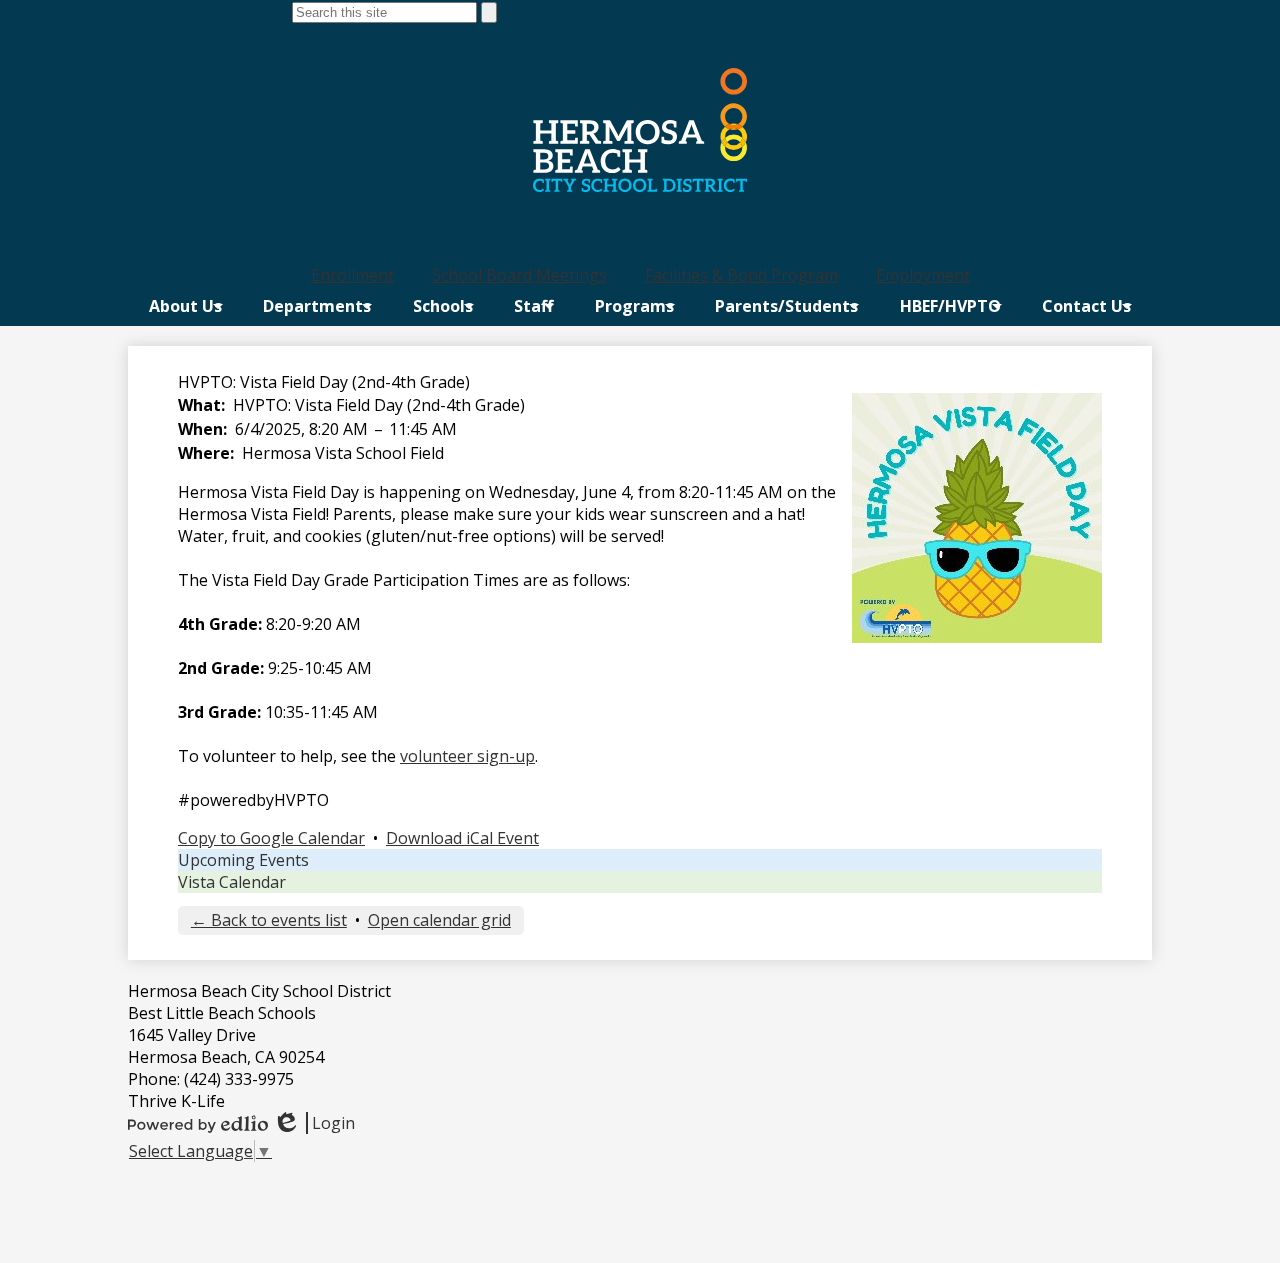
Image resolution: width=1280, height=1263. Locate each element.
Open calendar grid (439, 920)
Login (313, 1123)
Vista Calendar (232, 882)
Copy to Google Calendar (271, 838)
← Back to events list (269, 920)
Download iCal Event (462, 838)
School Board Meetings (519, 275)
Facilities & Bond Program (741, 275)
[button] (185, 306)
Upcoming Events (243, 860)
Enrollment (352, 275)
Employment (923, 275)
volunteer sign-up (467, 756)
